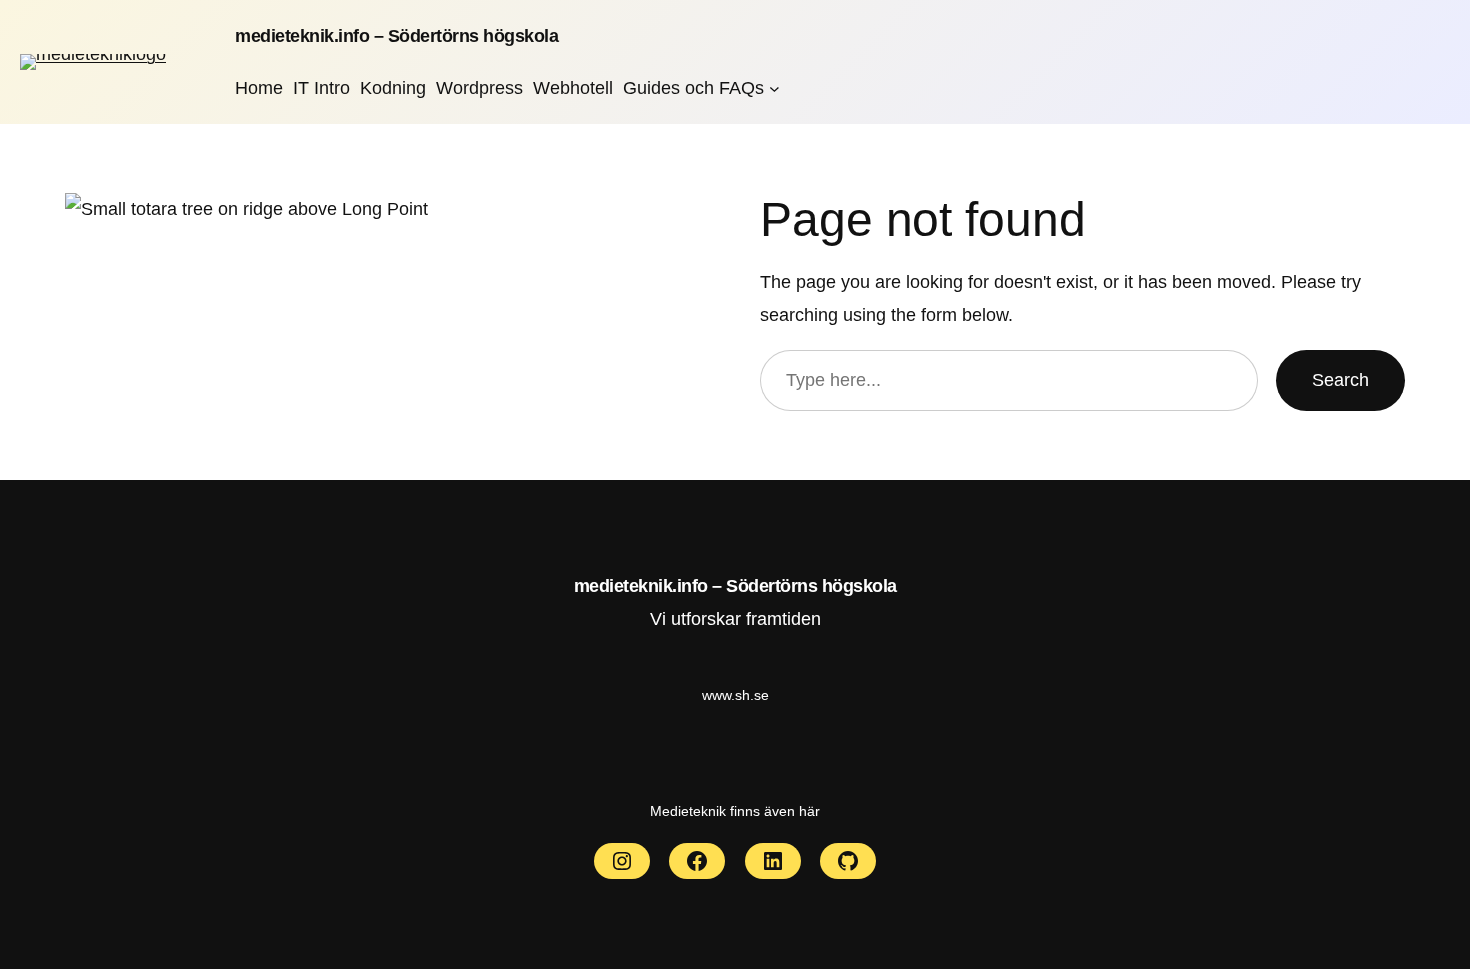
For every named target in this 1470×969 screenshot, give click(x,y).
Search (1340, 380)
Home (259, 88)
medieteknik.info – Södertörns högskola (396, 36)
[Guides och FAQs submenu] (774, 87)
